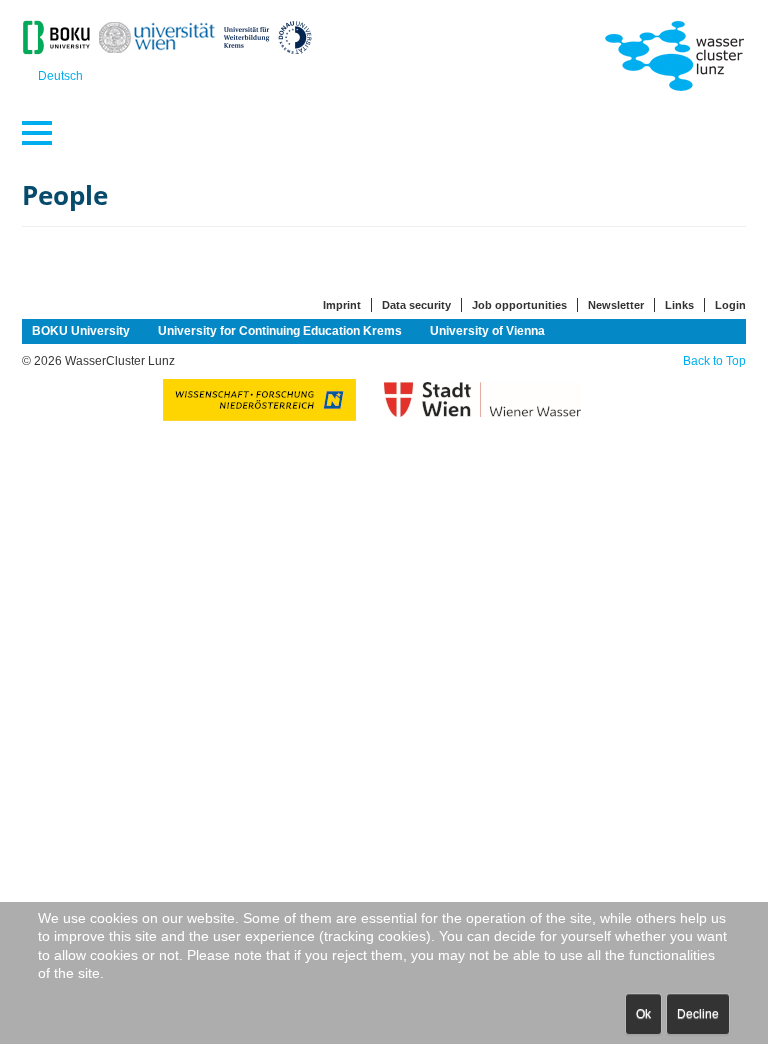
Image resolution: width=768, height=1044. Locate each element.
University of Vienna (487, 331)
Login (730, 305)
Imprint (342, 305)
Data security (416, 305)
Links (679, 305)
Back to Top (714, 361)
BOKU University (81, 331)
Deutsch (60, 76)
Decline (698, 1014)
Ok (643, 1014)
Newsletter (616, 305)
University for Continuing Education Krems (280, 331)
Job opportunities (519, 305)
